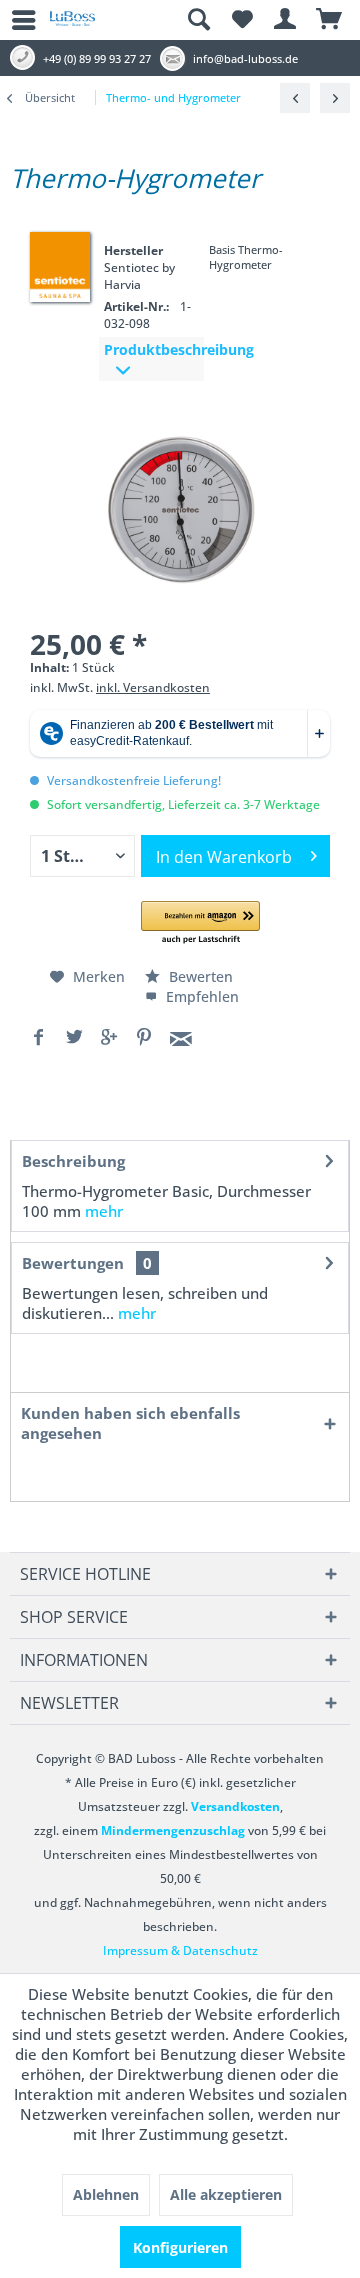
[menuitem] (15, 20)
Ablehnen (106, 2194)
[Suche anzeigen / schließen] (198, 20)
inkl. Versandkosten (153, 687)
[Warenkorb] (330, 20)
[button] (200, 923)
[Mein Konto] (286, 20)
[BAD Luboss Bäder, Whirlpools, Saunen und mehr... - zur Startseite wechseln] (72, 26)
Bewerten (199, 976)
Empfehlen (200, 996)
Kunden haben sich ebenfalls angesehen (130, 1423)
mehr (104, 1211)
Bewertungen (73, 1263)
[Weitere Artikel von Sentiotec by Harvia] (60, 265)
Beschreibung (73, 1161)
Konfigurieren (180, 2247)
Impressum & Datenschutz (180, 1950)
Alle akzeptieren (226, 2194)
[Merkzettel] (242, 20)
